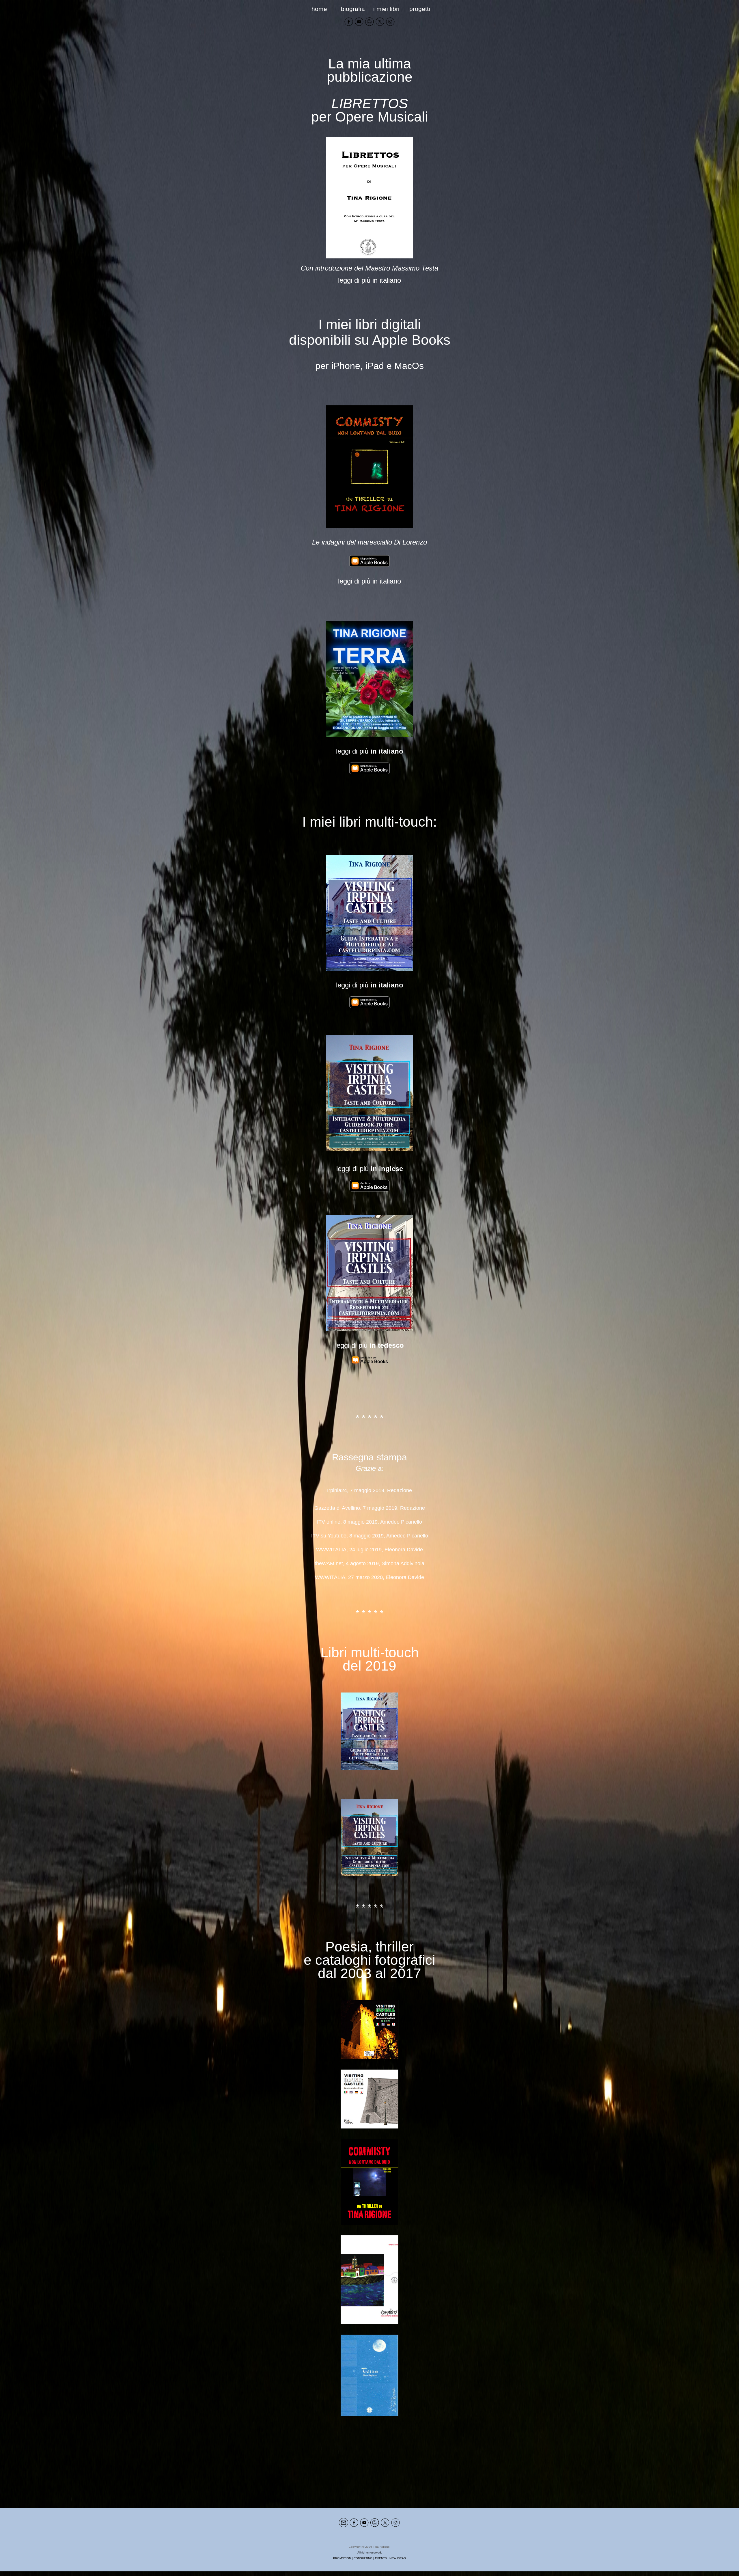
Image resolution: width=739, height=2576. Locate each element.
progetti (420, 9)
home (319, 9)
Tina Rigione (381, 2547)
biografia (353, 9)
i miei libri (386, 9)
